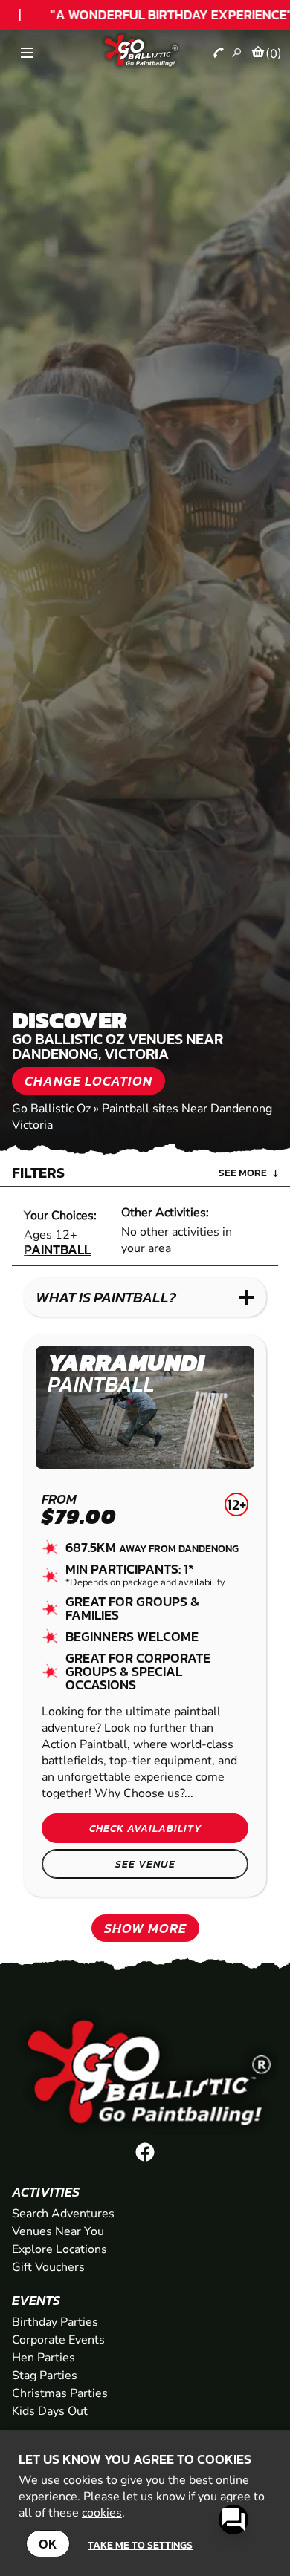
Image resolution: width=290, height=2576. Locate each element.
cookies (102, 2513)
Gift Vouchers (48, 2267)
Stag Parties (45, 2376)
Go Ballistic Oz (51, 1109)
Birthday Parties (55, 2322)
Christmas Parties (60, 2393)
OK (48, 2544)
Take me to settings (140, 2545)
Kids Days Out (50, 2411)
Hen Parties (43, 2358)
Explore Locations (59, 2249)
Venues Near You (58, 2231)
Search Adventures (63, 2214)
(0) (274, 53)
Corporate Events (58, 2340)
